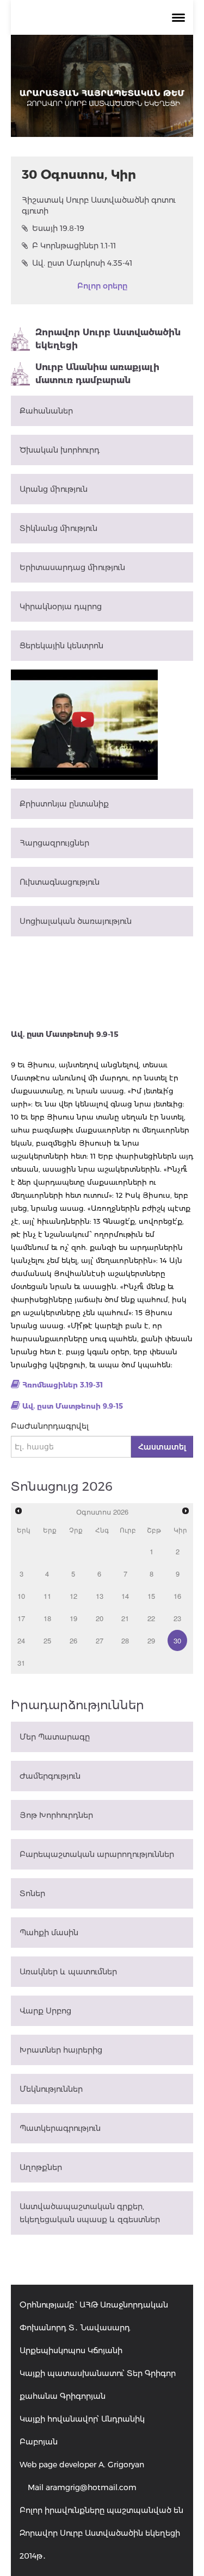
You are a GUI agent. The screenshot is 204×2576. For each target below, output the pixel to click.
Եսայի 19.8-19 (58, 228)
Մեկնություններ (51, 2089)
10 (21, 1596)
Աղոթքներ (41, 2167)
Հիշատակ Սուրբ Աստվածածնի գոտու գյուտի (99, 205)
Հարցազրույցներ (54, 843)
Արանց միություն (54, 489)
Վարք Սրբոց (45, 2011)
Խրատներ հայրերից (61, 2050)
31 (21, 1663)
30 (177, 1640)
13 (100, 1596)
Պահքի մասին (49, 1933)
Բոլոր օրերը (102, 286)
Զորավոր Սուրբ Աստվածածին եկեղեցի (108, 339)
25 (47, 1640)
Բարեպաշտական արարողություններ (97, 1854)
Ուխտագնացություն (60, 882)
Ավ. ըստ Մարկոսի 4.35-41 (82, 263)
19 (73, 1618)
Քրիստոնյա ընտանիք (64, 804)
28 (125, 1640)
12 (73, 1596)
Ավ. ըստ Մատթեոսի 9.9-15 (73, 1406)
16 (177, 1596)
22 (151, 1618)
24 (21, 1640)
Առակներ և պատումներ (68, 1972)
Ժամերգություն (50, 1776)
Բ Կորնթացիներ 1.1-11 (74, 246)
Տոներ (32, 1893)
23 (177, 1618)
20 (100, 1618)
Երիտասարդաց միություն (72, 567)
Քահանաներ (46, 411)
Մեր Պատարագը (55, 1737)
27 (100, 1640)
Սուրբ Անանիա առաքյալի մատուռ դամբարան (97, 374)
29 (151, 1640)
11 (47, 1596)
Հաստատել (162, 1447)
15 (151, 1596)
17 (21, 1618)
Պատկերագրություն (60, 2128)
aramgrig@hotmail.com (91, 2487)
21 (125, 1618)
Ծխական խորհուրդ (60, 450)
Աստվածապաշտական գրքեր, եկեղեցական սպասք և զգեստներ (90, 2213)
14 (125, 1596)
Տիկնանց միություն (58, 528)
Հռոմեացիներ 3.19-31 (63, 1385)
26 (73, 1640)
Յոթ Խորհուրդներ (56, 1815)
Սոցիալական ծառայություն (76, 921)
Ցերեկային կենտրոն (61, 646)
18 (47, 1618)
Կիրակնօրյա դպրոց (61, 607)
